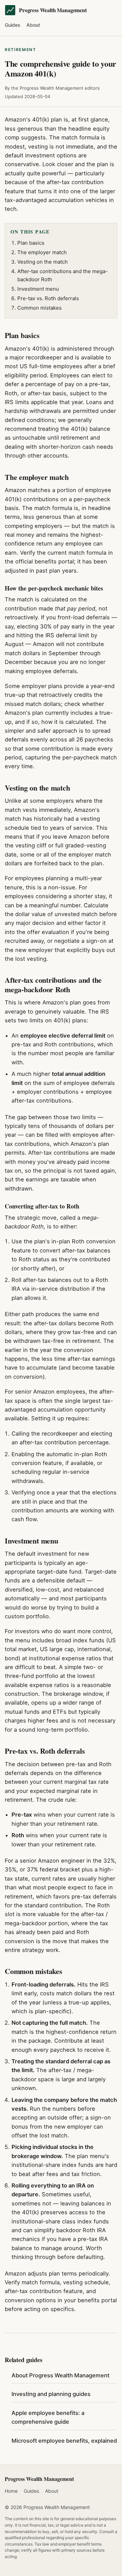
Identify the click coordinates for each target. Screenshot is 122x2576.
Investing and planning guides (51, 2394)
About (33, 25)
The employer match (42, 252)
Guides (13, 25)
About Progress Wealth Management (60, 2375)
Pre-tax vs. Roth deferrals (48, 298)
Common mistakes (39, 308)
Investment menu (38, 289)
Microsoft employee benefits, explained (64, 2441)
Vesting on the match (43, 262)
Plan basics (31, 243)
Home (11, 2491)
